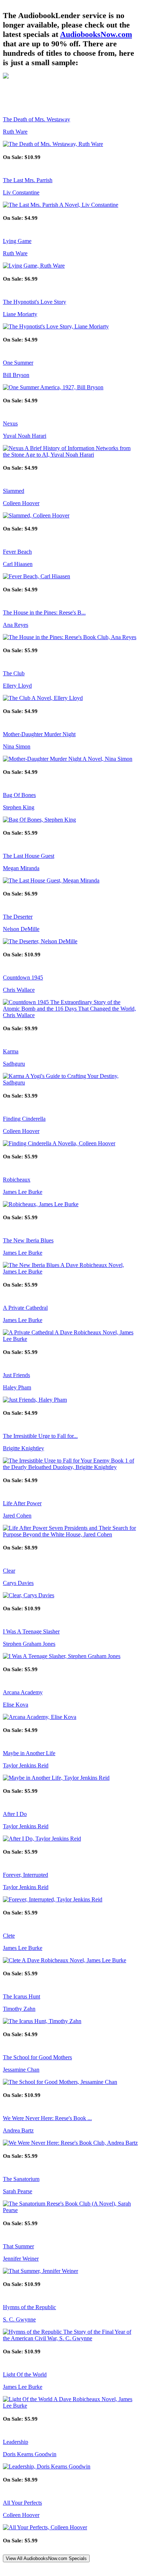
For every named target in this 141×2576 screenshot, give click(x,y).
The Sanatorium (21, 2179)
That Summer (18, 2246)
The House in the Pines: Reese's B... (44, 612)
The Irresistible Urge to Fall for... (40, 1436)
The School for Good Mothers (37, 2057)
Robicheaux (17, 1180)
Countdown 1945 (23, 977)
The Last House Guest (29, 856)
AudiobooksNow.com (96, 34)
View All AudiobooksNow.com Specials (46, 2558)
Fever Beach (17, 552)
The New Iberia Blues (28, 1240)
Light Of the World (25, 2374)
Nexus (10, 423)
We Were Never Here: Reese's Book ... (47, 2118)
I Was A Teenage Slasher (31, 1631)
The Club (14, 673)
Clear (9, 1571)
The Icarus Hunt (22, 1996)
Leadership (16, 2442)
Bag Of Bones (19, 795)
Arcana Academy (23, 1692)
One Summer (18, 363)
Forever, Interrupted (25, 1875)
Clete (9, 1936)
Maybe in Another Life (29, 1753)
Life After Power (22, 1503)
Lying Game (17, 241)
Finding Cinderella (24, 1119)
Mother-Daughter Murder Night (39, 734)
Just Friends (16, 1375)
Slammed (14, 491)
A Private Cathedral (25, 1308)
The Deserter (18, 917)
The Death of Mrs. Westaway (37, 119)
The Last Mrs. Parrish (28, 180)
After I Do (15, 1814)
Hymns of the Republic (29, 2307)
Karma (11, 1051)
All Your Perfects (22, 2503)
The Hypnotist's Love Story (35, 302)
